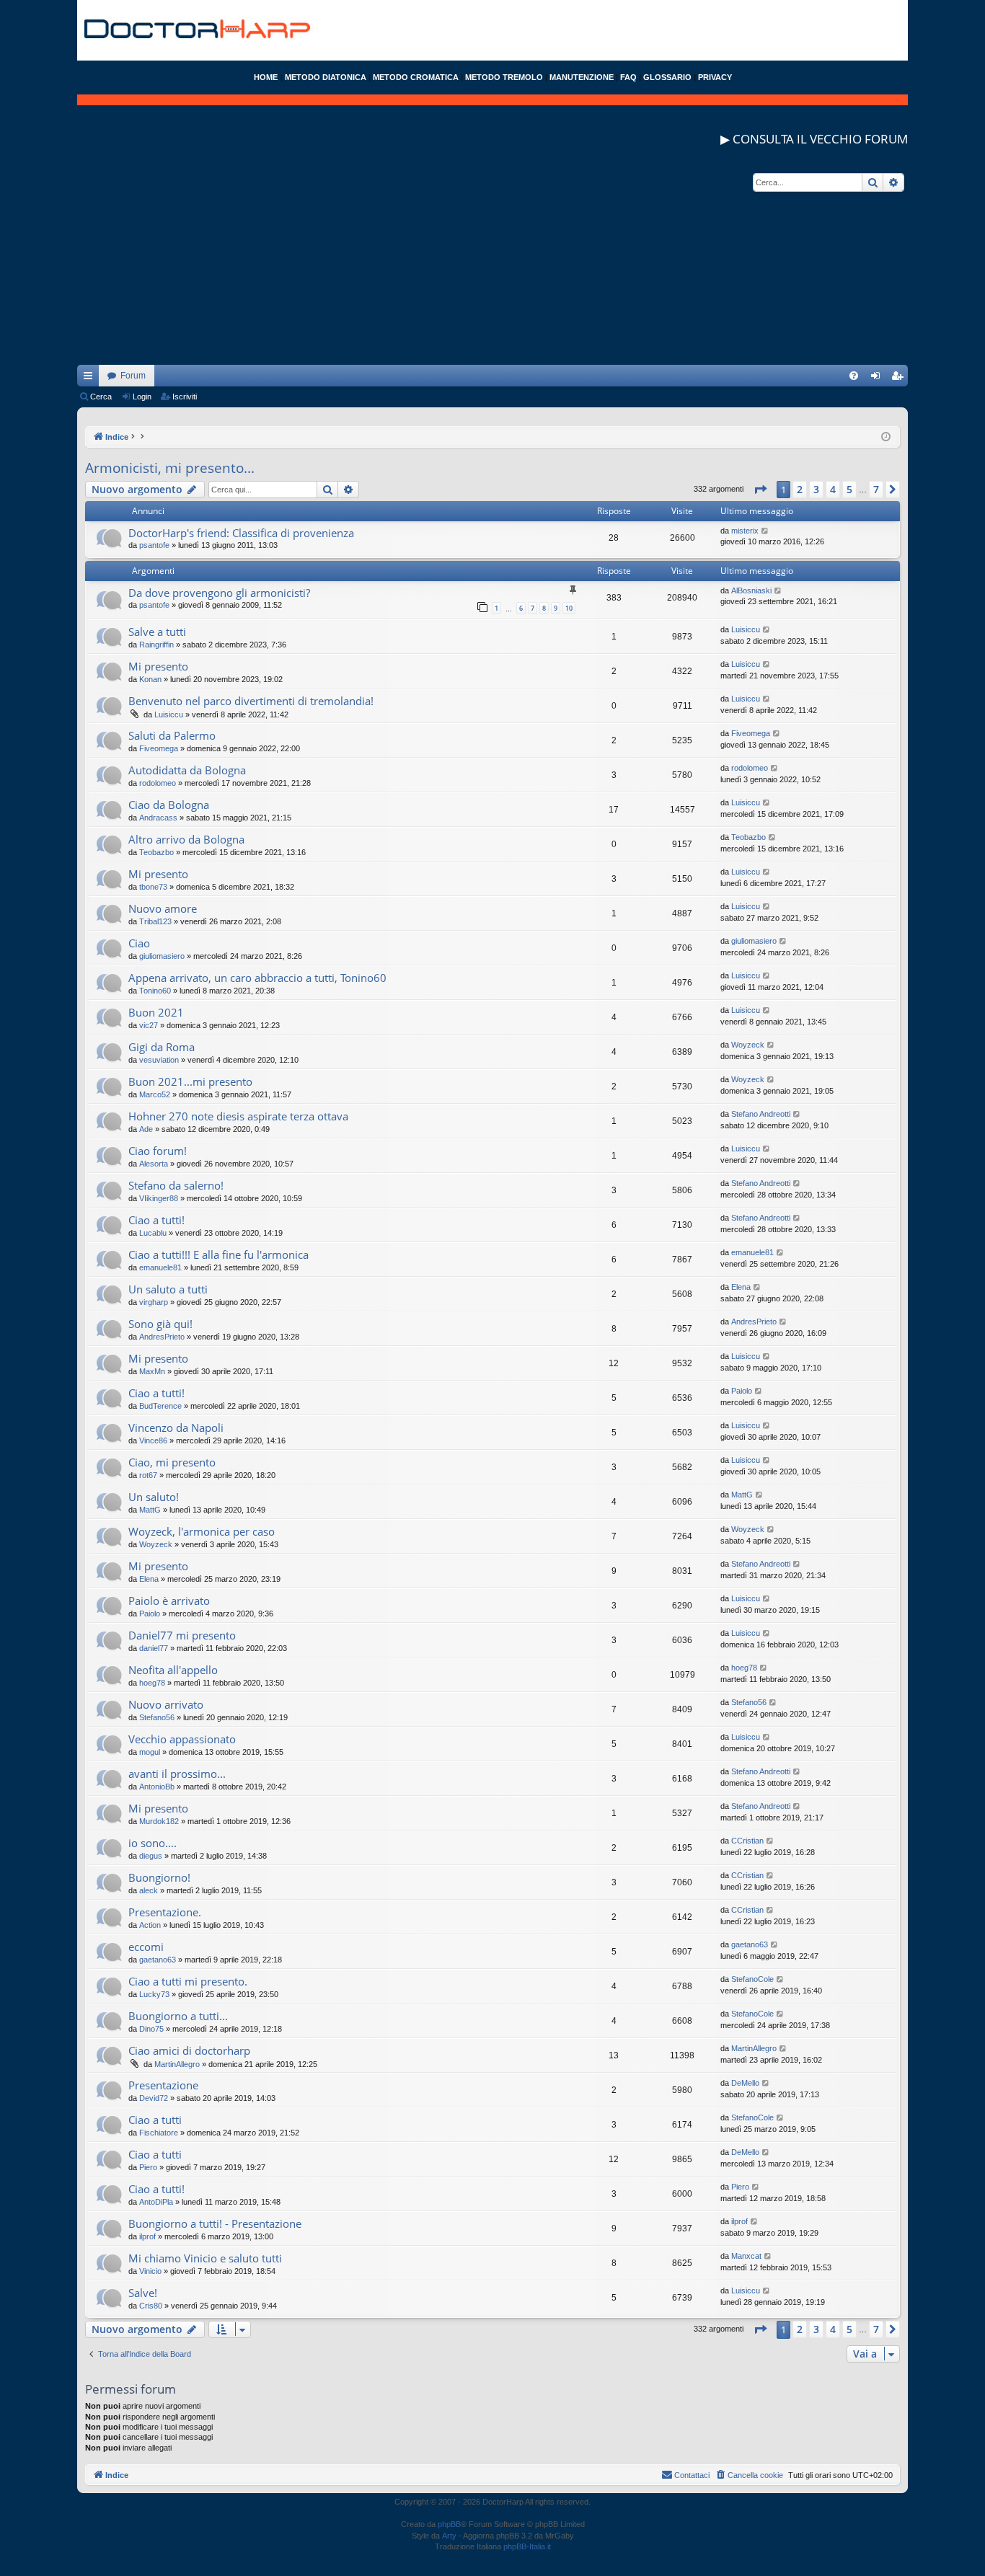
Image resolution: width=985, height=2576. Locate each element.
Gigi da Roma (162, 1047)
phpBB (449, 2524)
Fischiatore (159, 2133)
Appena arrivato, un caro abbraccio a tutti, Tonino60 (257, 978)
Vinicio (150, 2271)
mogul (150, 1752)
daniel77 (154, 1648)
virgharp (154, 1302)
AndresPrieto (162, 1337)
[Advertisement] (492, 264)
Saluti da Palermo (172, 735)
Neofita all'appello (173, 1670)
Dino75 (151, 2029)
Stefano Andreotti (761, 1114)
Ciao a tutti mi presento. (188, 1981)
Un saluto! (154, 1497)
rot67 (148, 1475)
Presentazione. (165, 1912)
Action (150, 1925)
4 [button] (833, 489)
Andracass (158, 818)
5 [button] (849, 489)
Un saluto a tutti (168, 1289)
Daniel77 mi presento (182, 1635)
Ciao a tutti (155, 2120)
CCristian (747, 1841)
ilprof (147, 2236)
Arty (449, 2536)
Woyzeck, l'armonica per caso (202, 1531)
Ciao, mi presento (172, 1462)
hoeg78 (152, 1683)
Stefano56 (157, 1717)
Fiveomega (159, 748)
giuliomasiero (162, 956)
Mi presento (158, 666)
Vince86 (153, 1440)
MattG (150, 1510)
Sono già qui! (160, 1324)
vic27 (149, 1025)
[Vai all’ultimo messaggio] (765, 531)
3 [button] (816, 489)
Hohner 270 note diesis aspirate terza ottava (238, 1116)
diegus (151, 1856)
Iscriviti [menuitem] (900, 379)
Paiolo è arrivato (169, 1601)
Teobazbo (156, 852)
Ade (146, 1129)
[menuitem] (854, 376)
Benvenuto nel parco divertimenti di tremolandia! (251, 701)
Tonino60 (155, 991)
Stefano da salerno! (176, 1185)
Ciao (139, 943)
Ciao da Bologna (169, 805)
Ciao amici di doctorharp (189, 2050)
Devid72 (154, 2098)
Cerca (101, 397)
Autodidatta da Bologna (187, 770)
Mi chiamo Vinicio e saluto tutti (205, 2258)
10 (569, 608)
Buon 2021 (156, 1012)
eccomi (146, 1947)
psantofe (154, 545)
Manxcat (746, 2256)
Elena (741, 1287)
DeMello (745, 2083)
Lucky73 (154, 1994)
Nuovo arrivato (166, 1704)
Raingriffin (156, 645)
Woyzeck (748, 1045)
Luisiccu (746, 629)
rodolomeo (158, 783)
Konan (150, 679)
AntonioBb (157, 1787)
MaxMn (152, 1371)
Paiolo (742, 1391)
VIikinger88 (159, 1198)
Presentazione (163, 2085)
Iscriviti (185, 397)
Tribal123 (155, 921)
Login (142, 397)
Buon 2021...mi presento (190, 1081)
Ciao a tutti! (156, 1220)
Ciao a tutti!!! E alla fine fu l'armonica (218, 1254)
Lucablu (153, 1233)
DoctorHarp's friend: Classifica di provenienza (241, 533)
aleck (149, 1890)
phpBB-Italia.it (527, 2546)
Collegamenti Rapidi (91, 379)
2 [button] (800, 489)
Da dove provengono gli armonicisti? (219, 593)
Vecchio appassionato (182, 1739)
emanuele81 (160, 1267)
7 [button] (876, 489)
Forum (133, 376)
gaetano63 (158, 1960)
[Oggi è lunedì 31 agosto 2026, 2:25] (886, 437)
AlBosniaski (751, 590)
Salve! (143, 2293)
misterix (745, 531)
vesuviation (159, 1060)
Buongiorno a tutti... (178, 2016)
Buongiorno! (159, 1877)
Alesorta (154, 1164)
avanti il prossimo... (177, 1774)
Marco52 (155, 1094)
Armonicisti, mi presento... (170, 468)
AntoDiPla (156, 2202)
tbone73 (153, 887)
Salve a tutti (157, 632)
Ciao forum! (158, 1151)
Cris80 (151, 2306)
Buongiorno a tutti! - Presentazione (215, 2223)
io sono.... (153, 1843)
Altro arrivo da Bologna (186, 839)
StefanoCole (752, 1979)
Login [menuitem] (878, 379)
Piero (148, 2167)
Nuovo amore (163, 908)
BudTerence (160, 1406)
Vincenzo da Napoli (176, 1428)
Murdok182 (159, 1821)
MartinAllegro (177, 2064)
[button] (760, 490)
